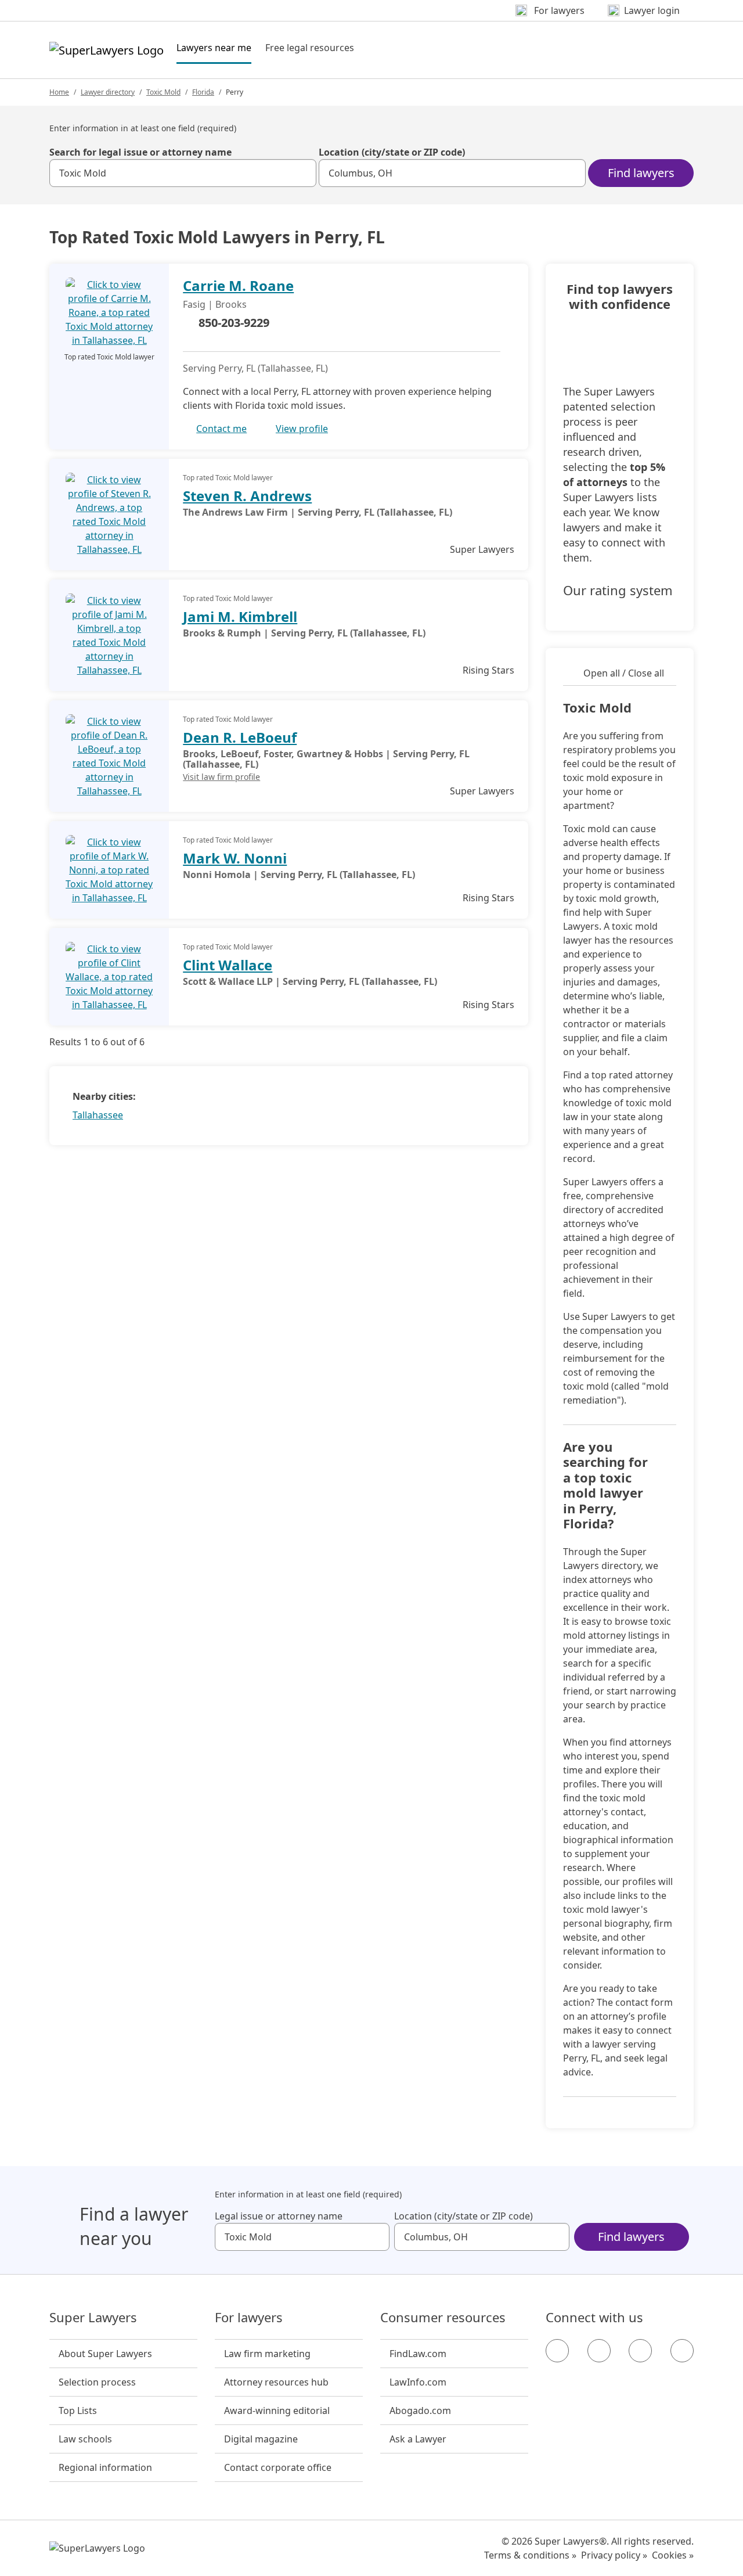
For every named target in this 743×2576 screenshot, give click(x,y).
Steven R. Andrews (247, 496)
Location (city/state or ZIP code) (392, 152)
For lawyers (249, 2318)
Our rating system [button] (618, 591)
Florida (203, 92)
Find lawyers (641, 173)
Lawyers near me (214, 47)
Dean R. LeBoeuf (240, 737)
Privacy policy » (614, 2555)
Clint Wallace (228, 965)
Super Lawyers (93, 2318)
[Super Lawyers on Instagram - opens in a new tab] (599, 2351)
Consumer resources (443, 2318)
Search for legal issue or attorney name (140, 152)
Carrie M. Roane (238, 285)
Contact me (221, 429)
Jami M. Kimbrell (240, 616)
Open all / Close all (624, 673)
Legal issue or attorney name (279, 2216)
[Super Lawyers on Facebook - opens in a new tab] (557, 2351)
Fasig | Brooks (215, 304)
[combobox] (183, 173)
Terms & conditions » (530, 2555)
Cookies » (673, 2555)
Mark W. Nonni (235, 858)
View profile (302, 429)
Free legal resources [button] (310, 48)
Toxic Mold (163, 92)
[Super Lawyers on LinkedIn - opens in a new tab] (682, 2351)
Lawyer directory (108, 92)
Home (59, 92)
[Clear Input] (302, 173)
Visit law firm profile (221, 777)
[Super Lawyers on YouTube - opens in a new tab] (640, 2351)
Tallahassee (98, 1115)
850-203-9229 (234, 323)
